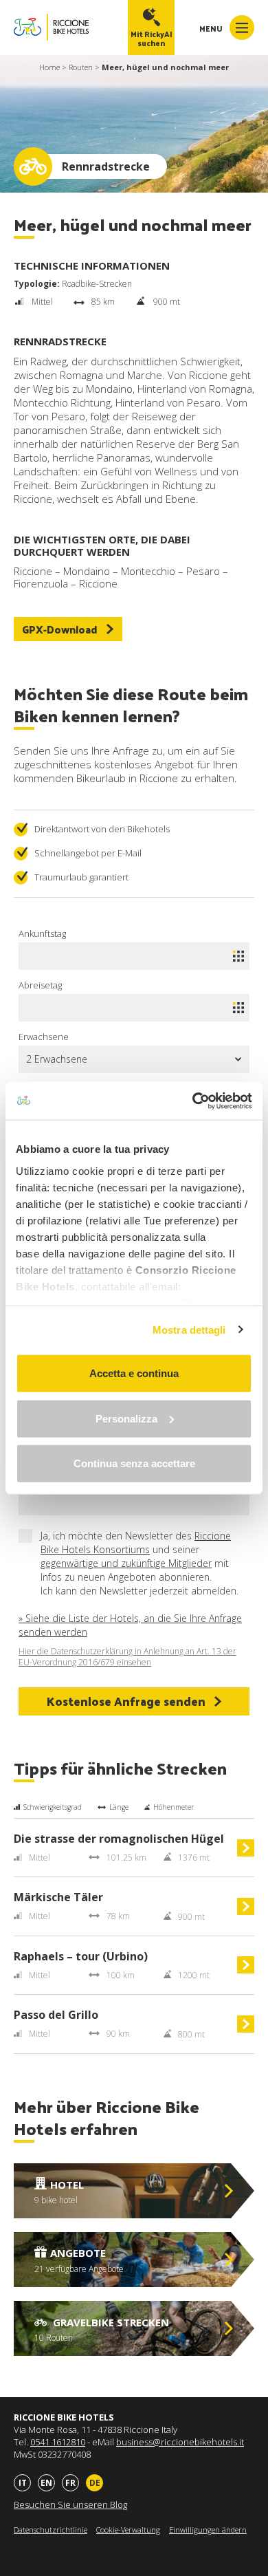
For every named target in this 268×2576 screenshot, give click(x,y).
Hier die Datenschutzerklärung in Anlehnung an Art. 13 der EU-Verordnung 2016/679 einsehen (127, 1657)
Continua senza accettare (134, 1463)
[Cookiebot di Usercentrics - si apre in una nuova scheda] (193, 1101)
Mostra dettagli (189, 1329)
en (46, 2483)
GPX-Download (60, 629)
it (23, 2483)
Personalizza (126, 1418)
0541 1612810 (58, 2442)
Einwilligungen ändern (208, 2530)
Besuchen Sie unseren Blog (70, 2504)
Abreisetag (40, 985)
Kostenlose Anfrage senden (126, 1701)
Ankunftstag (42, 933)
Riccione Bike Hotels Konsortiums (136, 1543)
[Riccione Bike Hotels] (51, 27)
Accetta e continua (134, 1373)
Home (49, 67)
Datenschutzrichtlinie (51, 2530)
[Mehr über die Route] (246, 1853)
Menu (212, 28)
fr (70, 2483)
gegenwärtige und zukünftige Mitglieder (126, 1563)
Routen (81, 67)
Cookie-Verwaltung (128, 2530)
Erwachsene (44, 1037)
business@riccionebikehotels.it (180, 2442)
